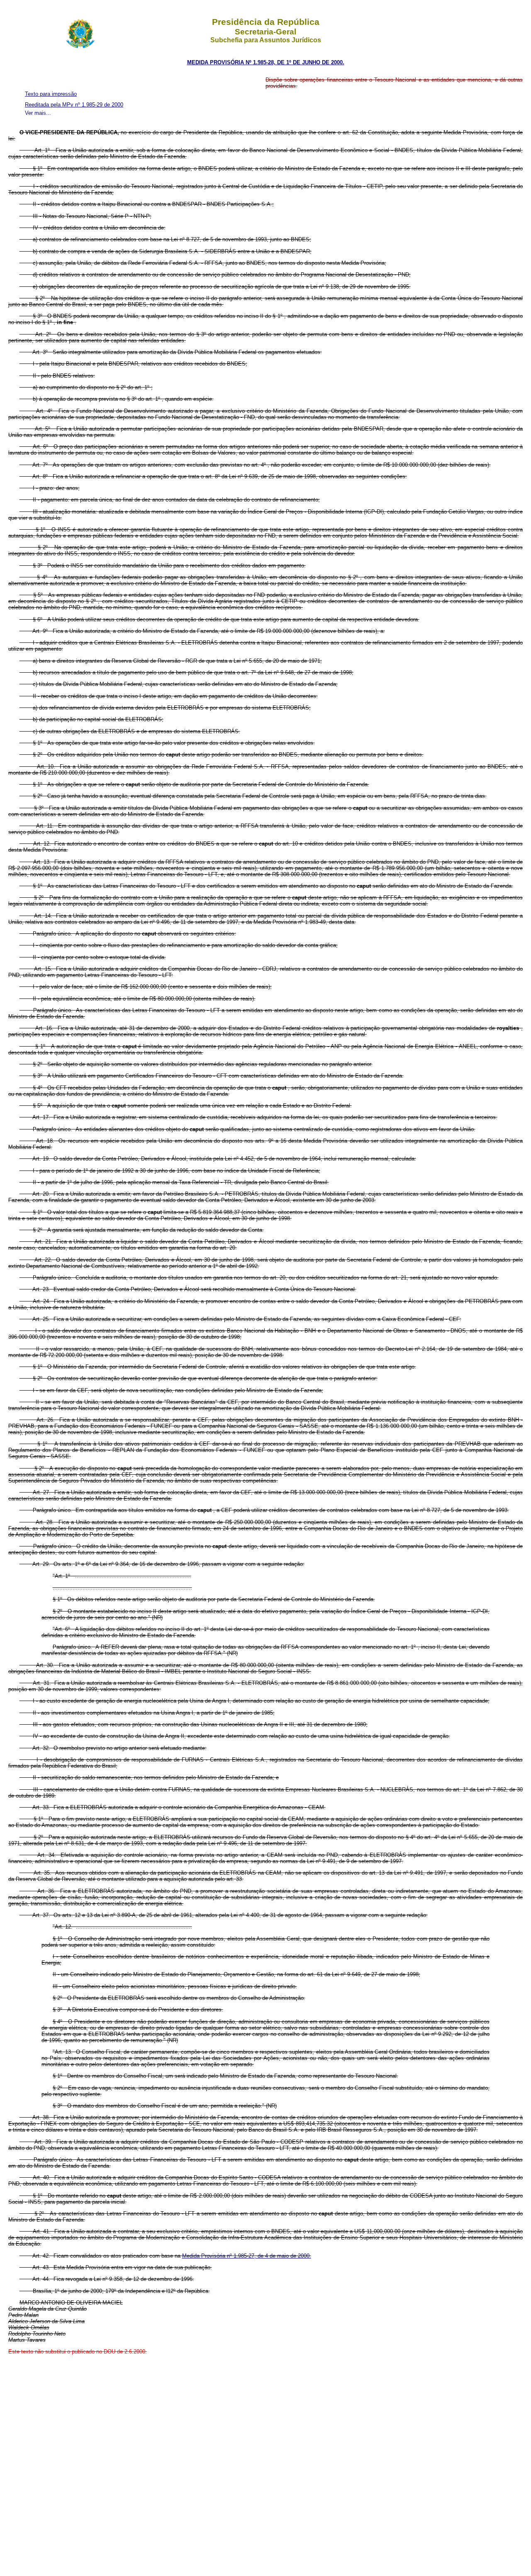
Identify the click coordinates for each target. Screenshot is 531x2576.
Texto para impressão (51, 94)
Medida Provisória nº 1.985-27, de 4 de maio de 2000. (247, 2256)
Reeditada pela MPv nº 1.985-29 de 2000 (74, 105)
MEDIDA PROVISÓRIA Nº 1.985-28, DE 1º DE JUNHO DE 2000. (266, 62)
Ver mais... (38, 113)
